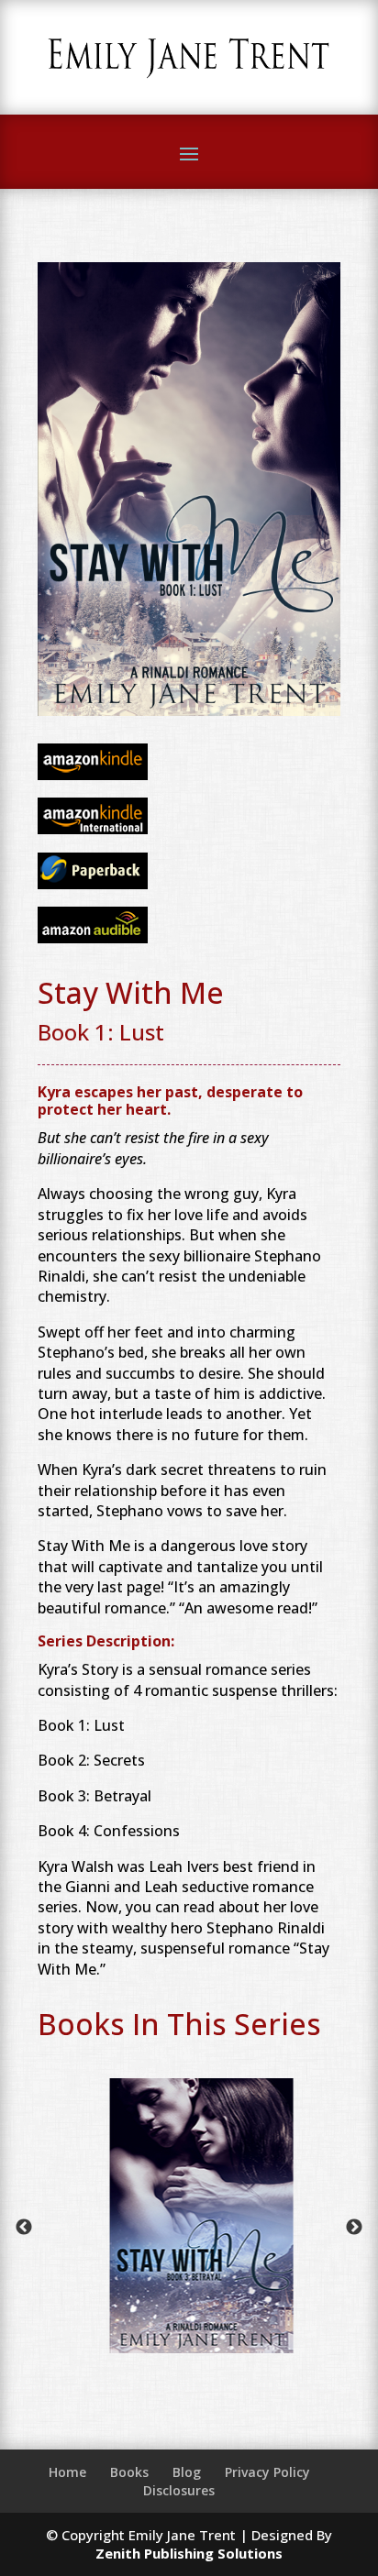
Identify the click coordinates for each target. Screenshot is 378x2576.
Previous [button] (24, 2228)
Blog (187, 2472)
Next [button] (354, 2228)
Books (129, 2472)
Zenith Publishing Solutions (189, 2553)
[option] (217, 2227)
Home (67, 2472)
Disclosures (179, 2490)
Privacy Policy (267, 2472)
